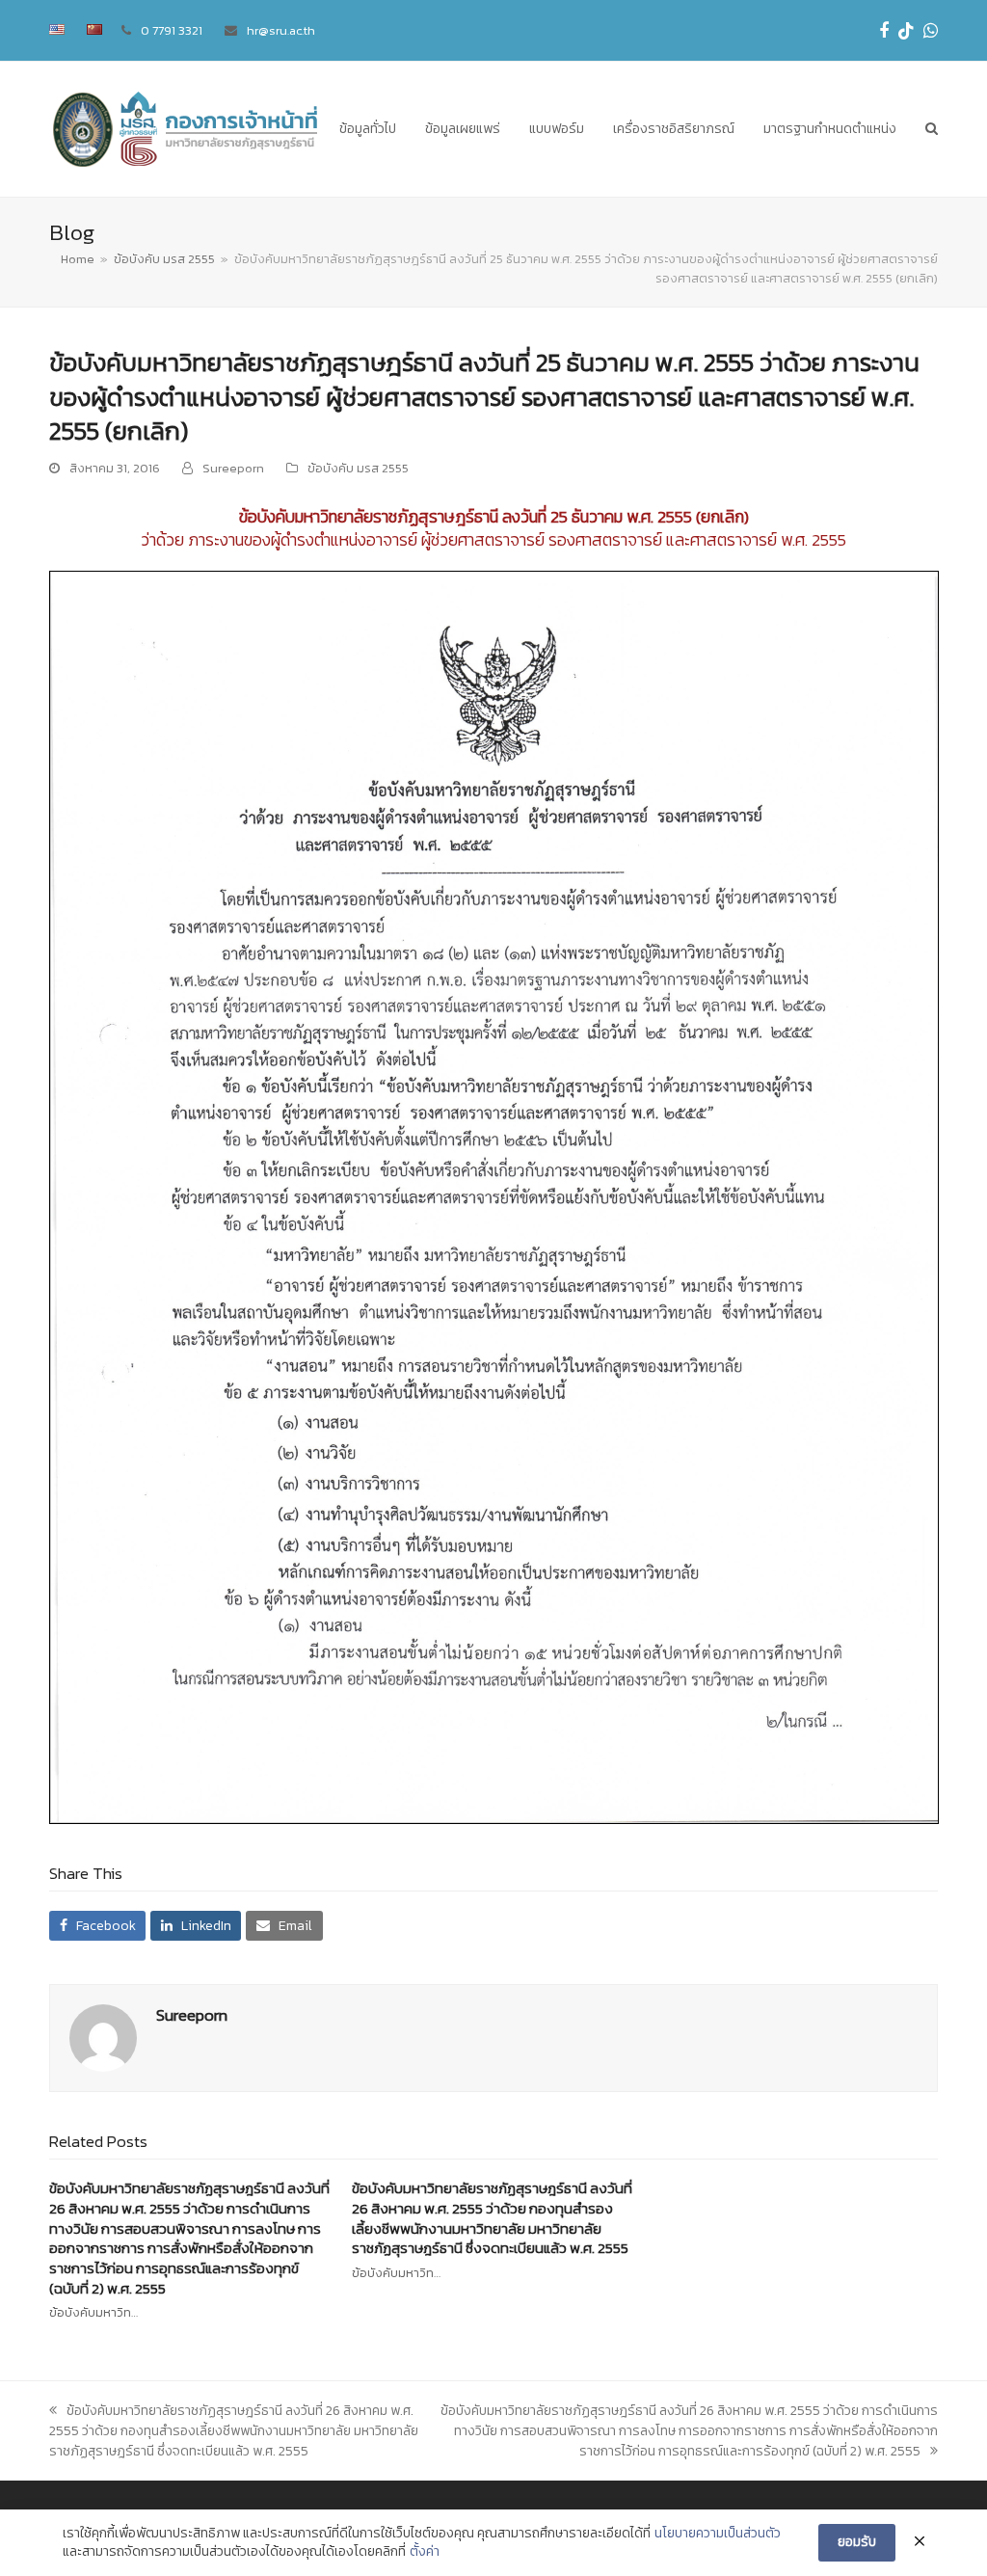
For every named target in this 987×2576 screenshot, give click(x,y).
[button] (932, 129)
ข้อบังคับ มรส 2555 (358, 468)
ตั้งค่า (425, 2552)
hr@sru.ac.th (281, 30)
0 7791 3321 (172, 30)
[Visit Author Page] (103, 2038)
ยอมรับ (857, 2542)
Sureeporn (233, 468)
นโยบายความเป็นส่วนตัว (718, 2534)
